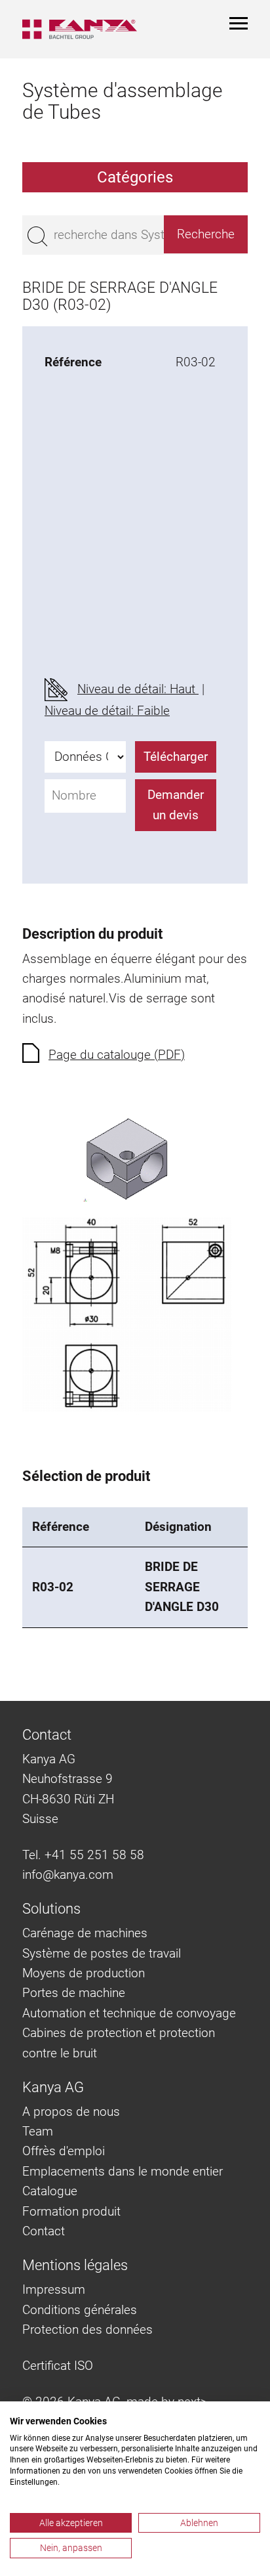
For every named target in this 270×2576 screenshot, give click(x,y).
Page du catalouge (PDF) (117, 1055)
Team (38, 2131)
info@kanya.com (68, 1875)
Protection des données (87, 2329)
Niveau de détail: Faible (107, 711)
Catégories (135, 177)
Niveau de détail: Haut (138, 689)
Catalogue (50, 2191)
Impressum (54, 2289)
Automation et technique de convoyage (129, 2013)
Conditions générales (80, 2310)
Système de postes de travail (102, 1953)
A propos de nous (71, 2112)
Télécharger (176, 757)
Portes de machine (74, 1993)
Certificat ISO (58, 2366)
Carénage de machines (85, 1933)
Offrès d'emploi (64, 2151)
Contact (44, 2231)
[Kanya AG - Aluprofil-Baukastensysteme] (80, 29)
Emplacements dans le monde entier (123, 2171)
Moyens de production (84, 1973)
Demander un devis (176, 805)
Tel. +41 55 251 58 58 (83, 1855)
